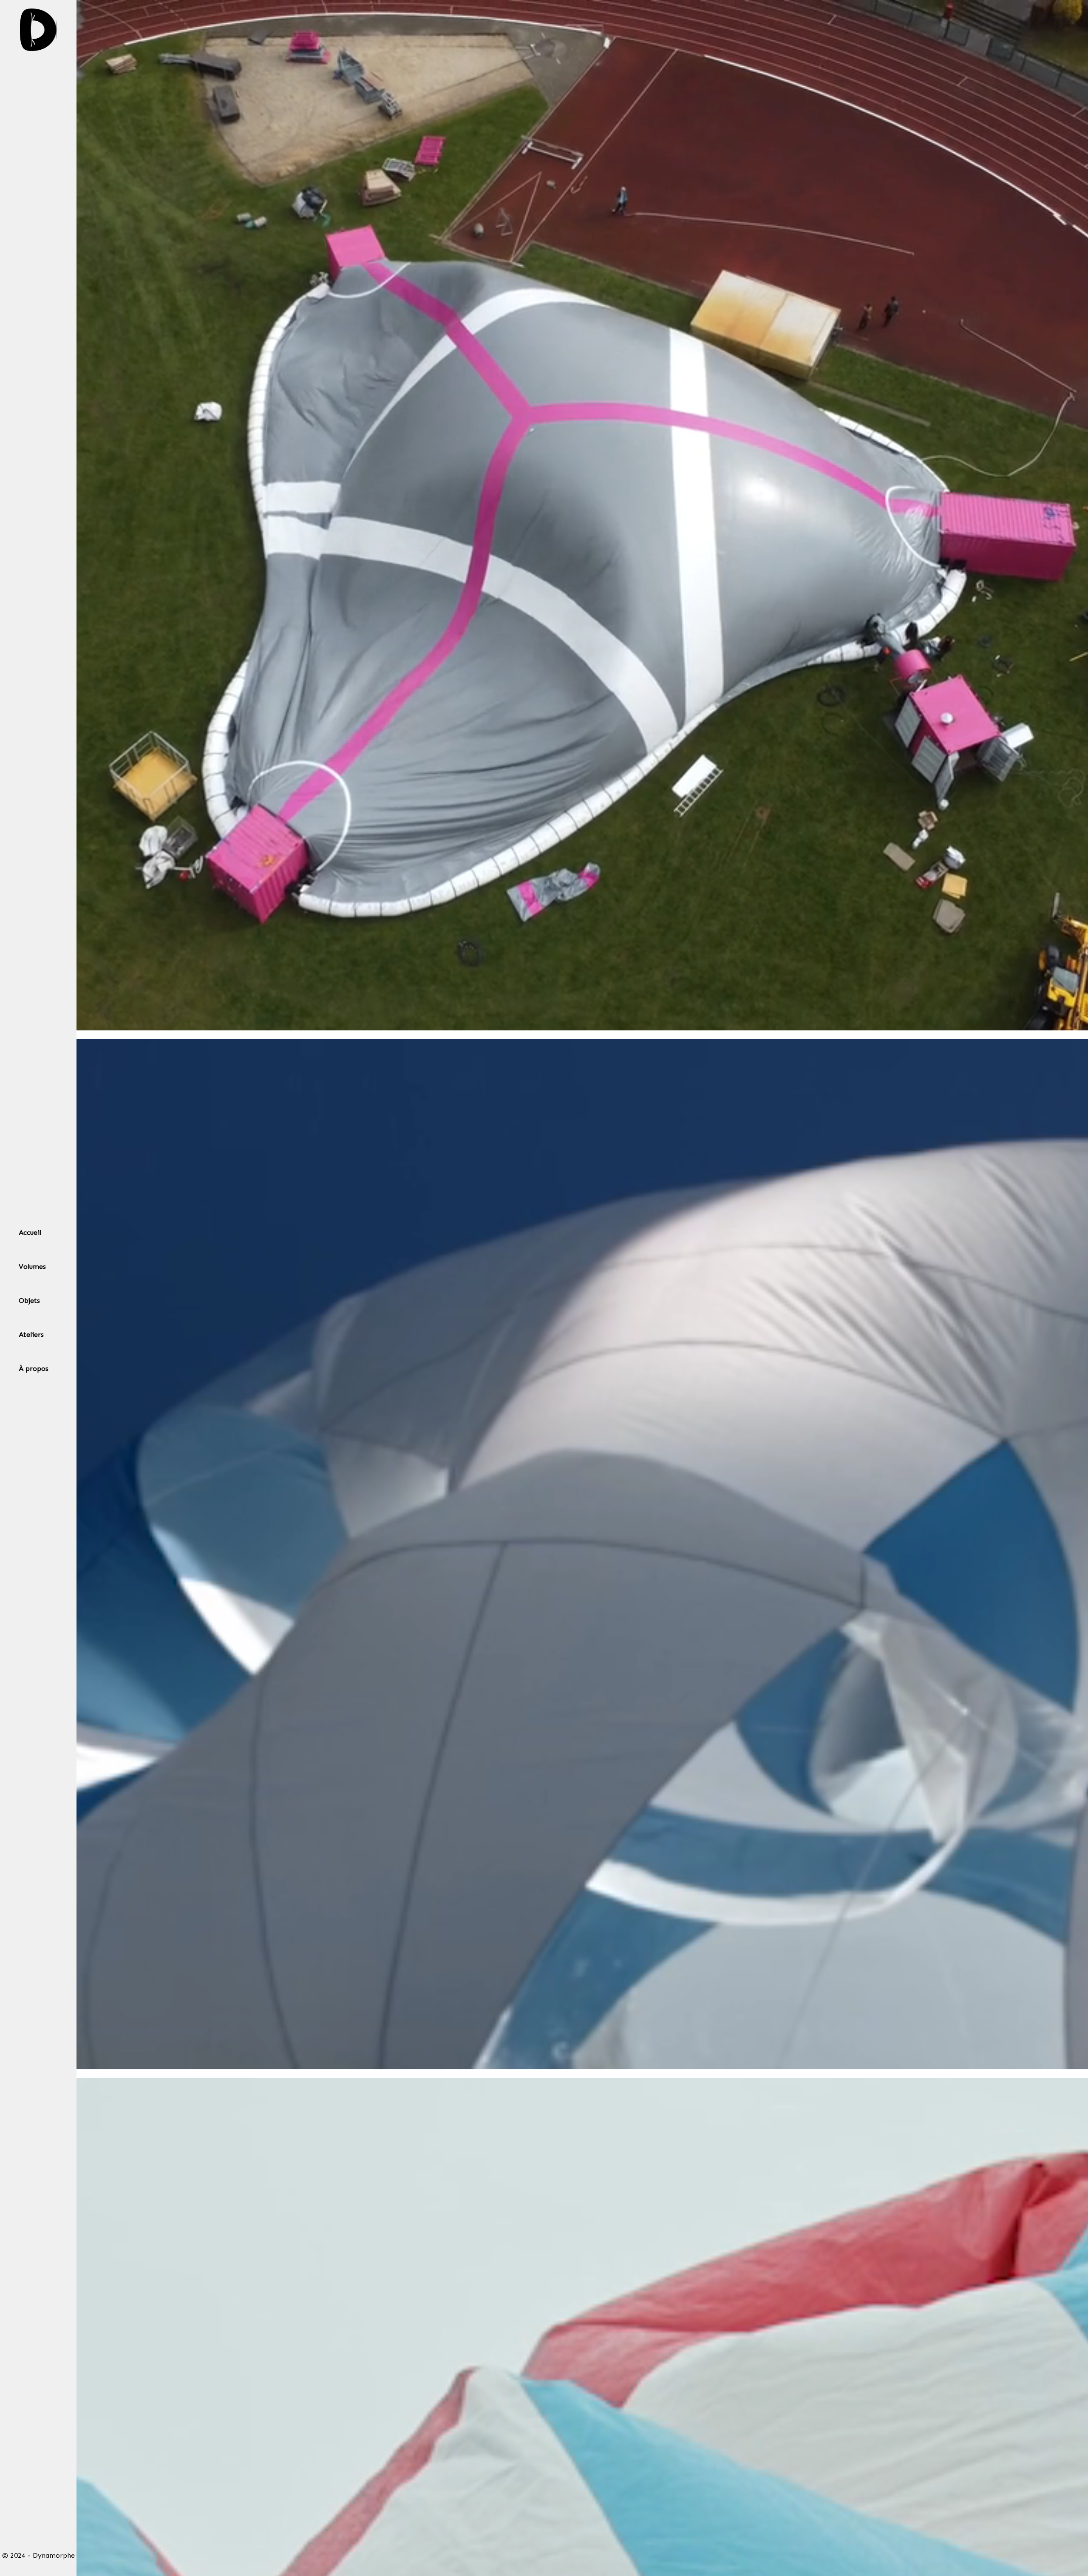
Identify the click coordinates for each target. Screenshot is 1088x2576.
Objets (29, 1301)
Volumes (32, 1267)
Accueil (30, 1233)
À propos (34, 1369)
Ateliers (31, 1335)
